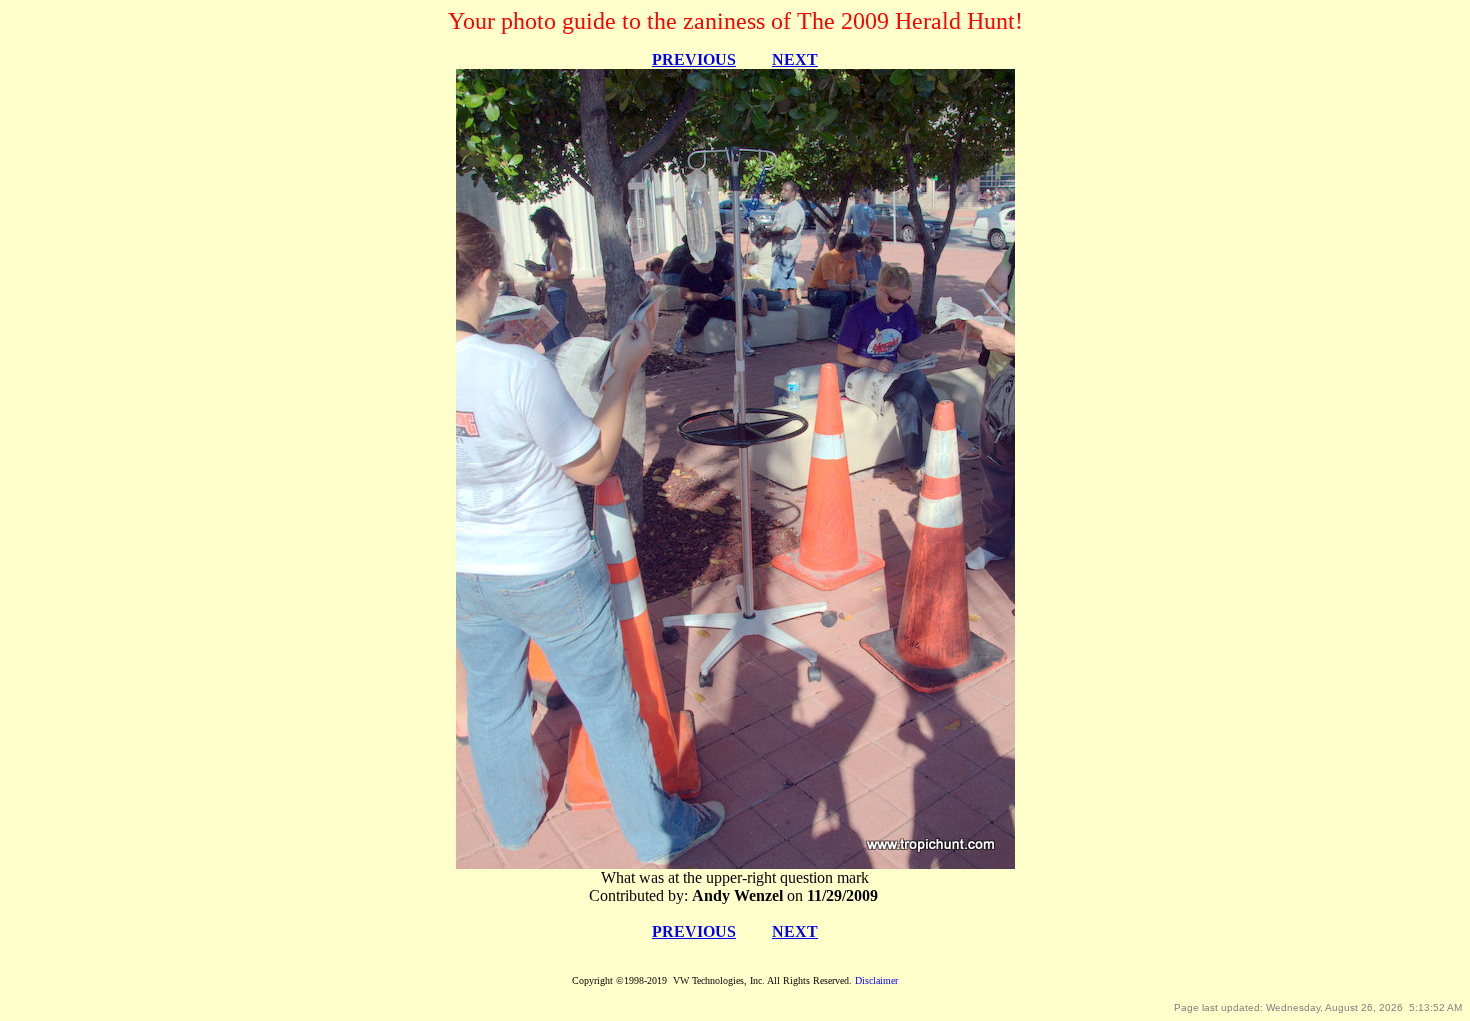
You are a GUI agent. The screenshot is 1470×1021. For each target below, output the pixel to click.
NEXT (795, 59)
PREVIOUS (694, 59)
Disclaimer (876, 980)
